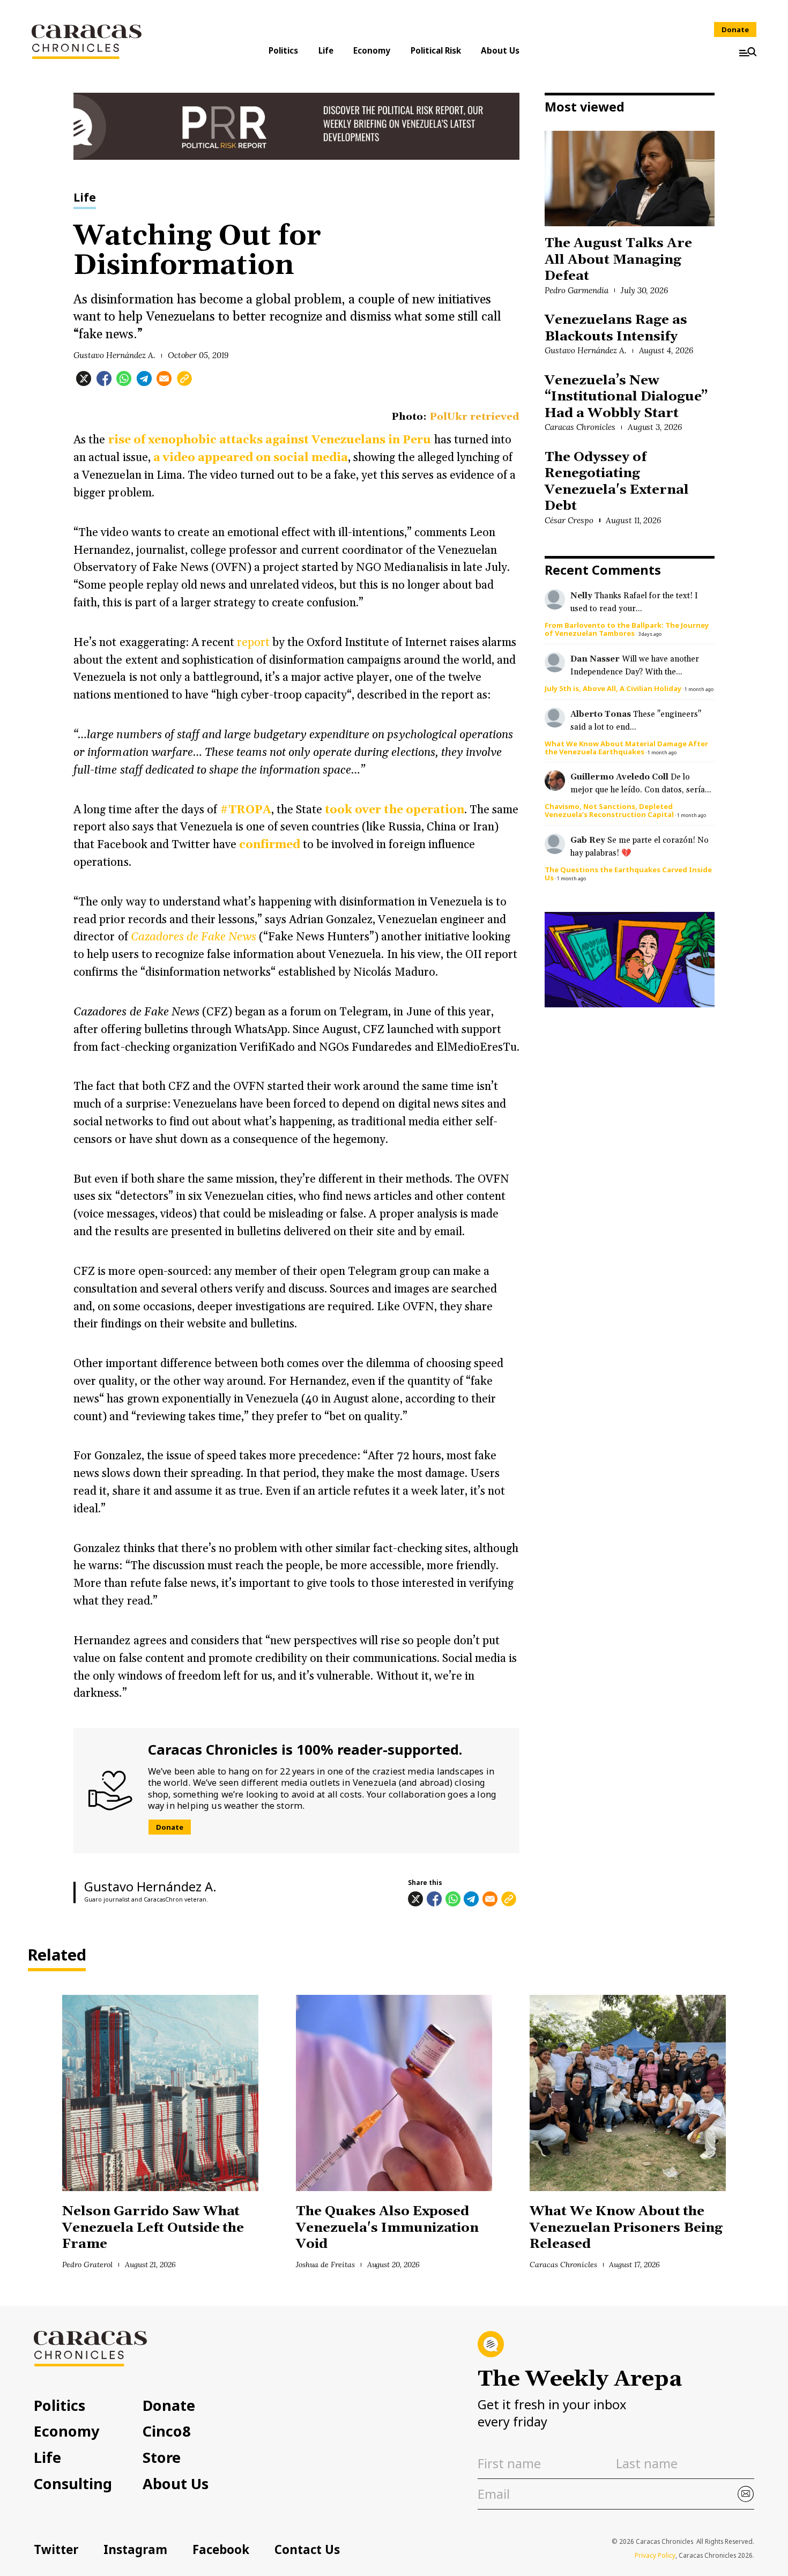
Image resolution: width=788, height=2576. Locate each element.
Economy (372, 50)
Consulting (73, 2484)
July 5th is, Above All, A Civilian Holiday (613, 688)
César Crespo (569, 520)
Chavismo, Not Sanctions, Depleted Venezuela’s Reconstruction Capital (609, 810)
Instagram (135, 2549)
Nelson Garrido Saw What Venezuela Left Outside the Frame (153, 2228)
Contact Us (307, 2549)
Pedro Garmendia (577, 290)
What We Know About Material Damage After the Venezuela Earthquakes (626, 748)
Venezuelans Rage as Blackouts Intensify (616, 328)
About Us (500, 50)
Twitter (56, 2549)
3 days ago (650, 634)
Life (326, 50)
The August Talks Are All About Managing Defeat (618, 259)
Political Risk (436, 50)
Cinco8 (167, 2431)
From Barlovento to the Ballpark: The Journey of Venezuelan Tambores (627, 629)
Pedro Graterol (87, 2265)
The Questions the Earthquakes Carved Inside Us (628, 874)
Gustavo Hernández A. (114, 355)
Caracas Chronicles (580, 427)
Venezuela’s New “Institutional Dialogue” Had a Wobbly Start (626, 397)
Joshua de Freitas (325, 2265)
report (252, 643)
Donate (735, 29)
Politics (283, 50)
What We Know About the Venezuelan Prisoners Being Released (626, 2228)
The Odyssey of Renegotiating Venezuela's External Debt (616, 481)
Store (162, 2457)
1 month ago (699, 689)
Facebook (221, 2549)
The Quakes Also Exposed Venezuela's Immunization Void (387, 2228)
